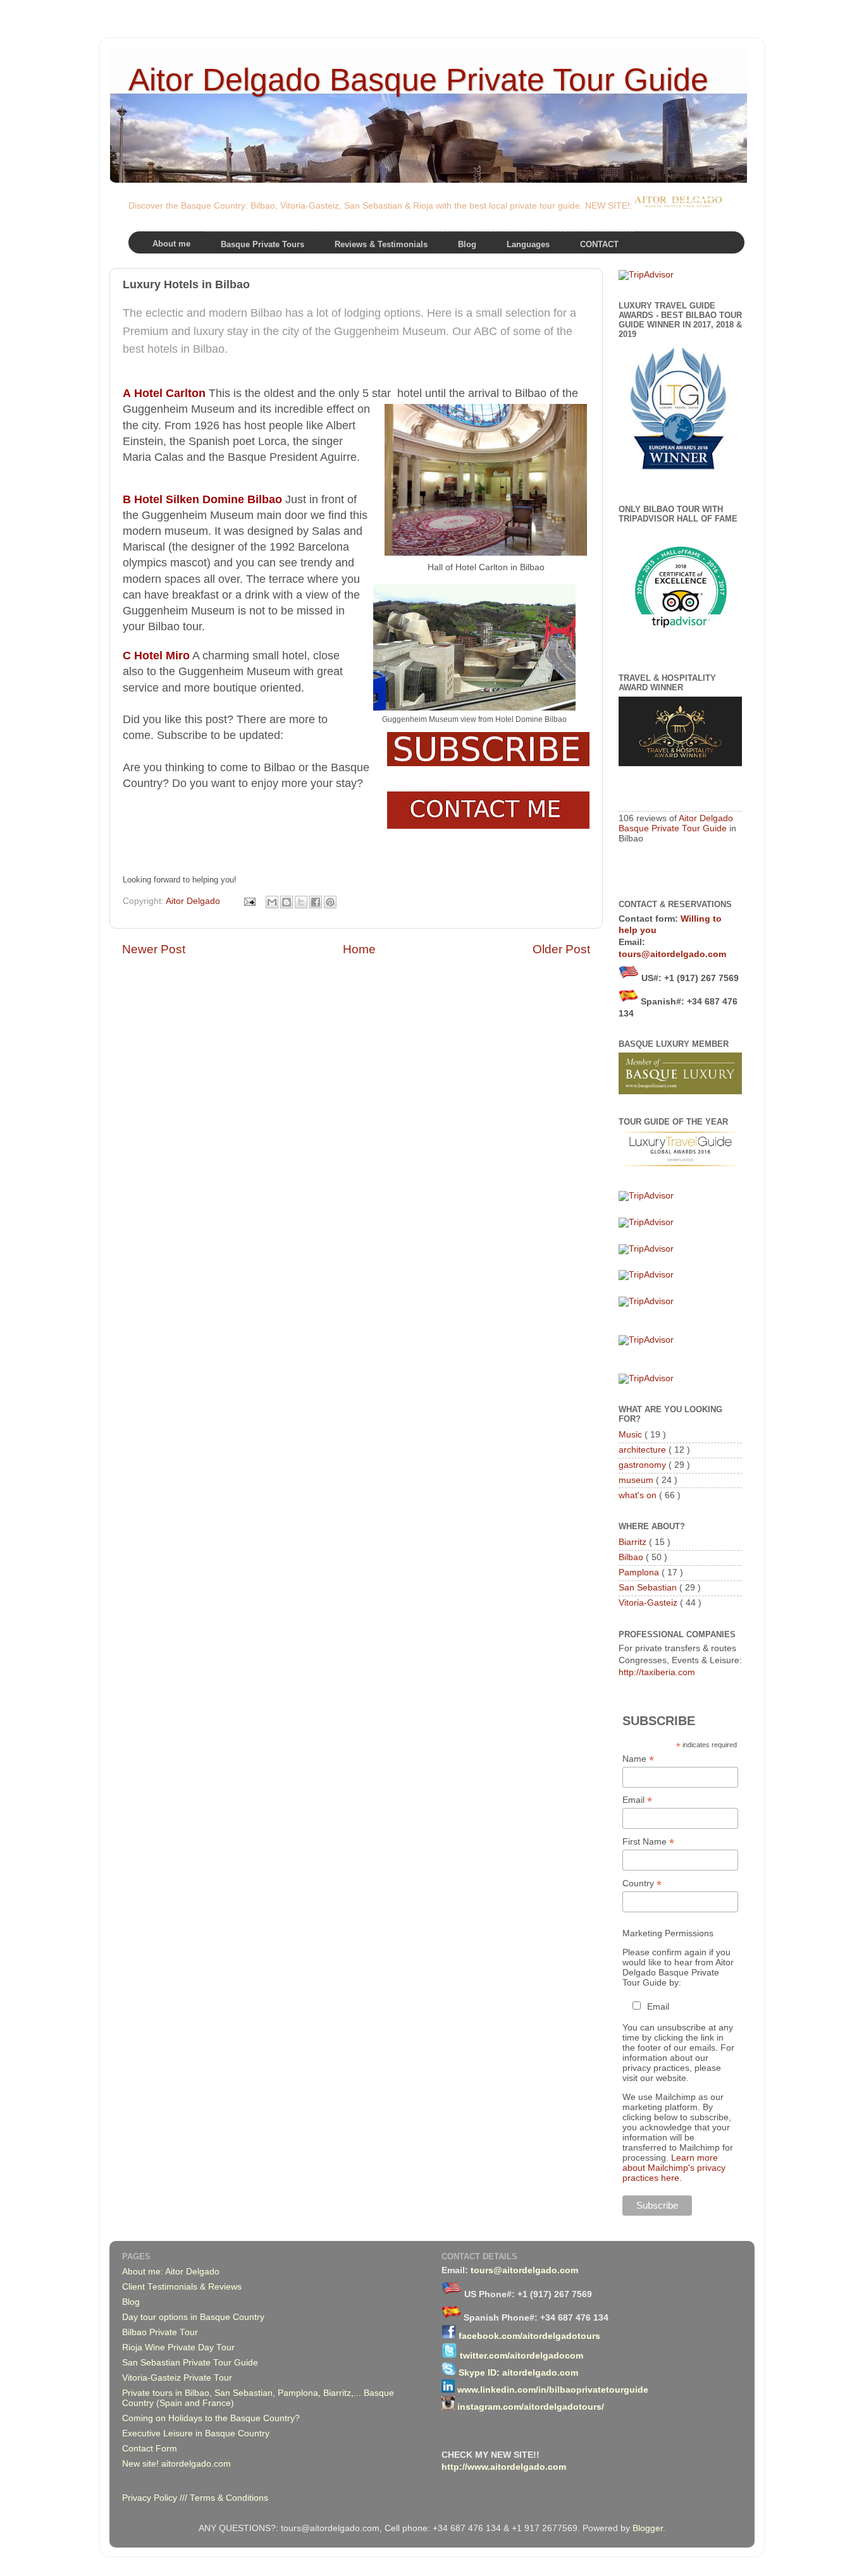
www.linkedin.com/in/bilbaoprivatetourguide (553, 2390)
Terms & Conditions (229, 2498)
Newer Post (154, 949)
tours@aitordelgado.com (672, 954)
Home (359, 949)
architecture (644, 1450)
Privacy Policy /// (156, 2498)
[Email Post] (249, 901)
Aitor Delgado (194, 901)
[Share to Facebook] (316, 902)
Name (638, 1759)
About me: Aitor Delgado (171, 2272)
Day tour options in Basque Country (193, 2317)
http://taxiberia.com (657, 1672)
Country (642, 1883)
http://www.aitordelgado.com (504, 2467)
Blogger (648, 2528)
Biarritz (634, 1542)
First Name (648, 1842)
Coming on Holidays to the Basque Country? (211, 2418)
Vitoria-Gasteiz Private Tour (177, 2378)
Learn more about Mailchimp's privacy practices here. (674, 2168)
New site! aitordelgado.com (176, 2464)
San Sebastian (649, 1588)
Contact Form (150, 2449)
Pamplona (640, 1572)
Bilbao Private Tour (160, 2332)
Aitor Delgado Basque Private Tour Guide (418, 80)
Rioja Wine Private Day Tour (178, 2347)
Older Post (561, 949)
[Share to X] (301, 902)
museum (637, 1480)
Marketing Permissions (668, 1933)
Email (637, 1800)
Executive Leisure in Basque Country (196, 2433)
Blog (131, 2302)
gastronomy (644, 1465)
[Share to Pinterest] (330, 902)
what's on (639, 1495)
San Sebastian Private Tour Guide (190, 2363)
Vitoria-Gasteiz (649, 1603)
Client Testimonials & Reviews (182, 2287)
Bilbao (632, 1557)
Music (632, 1435)
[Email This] (272, 902)
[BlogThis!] (287, 902)
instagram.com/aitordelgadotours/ (531, 2407)
